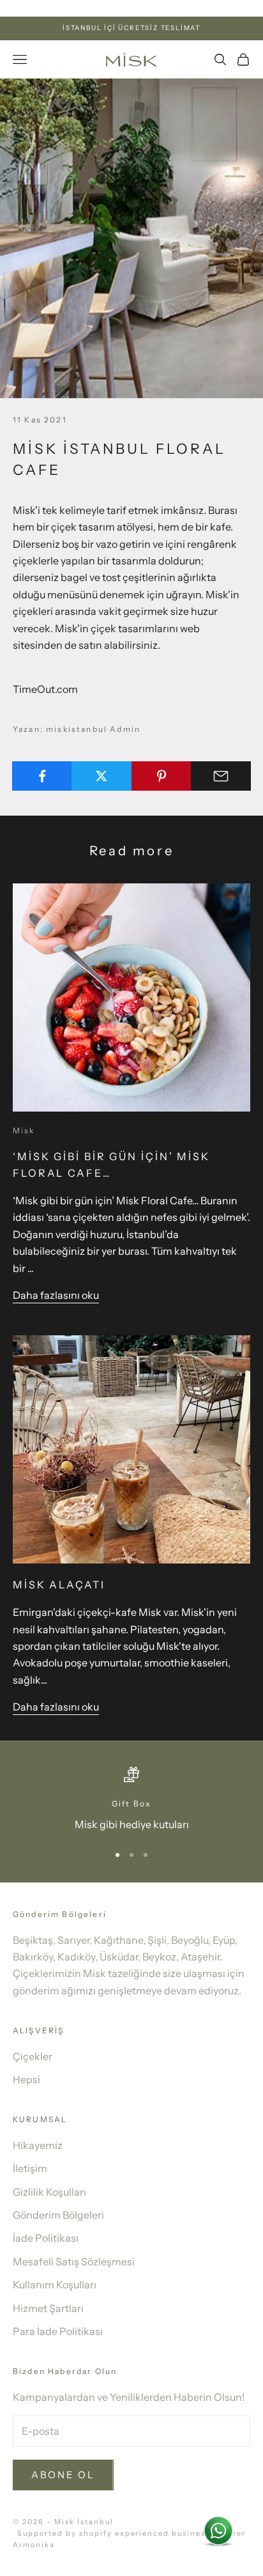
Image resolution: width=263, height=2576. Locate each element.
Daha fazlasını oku (56, 1295)
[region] (131, 1800)
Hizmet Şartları (48, 2308)
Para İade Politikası (58, 2331)
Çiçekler (33, 2056)
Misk (24, 1130)
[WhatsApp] (218, 2531)
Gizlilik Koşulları (49, 2192)
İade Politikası (46, 2238)
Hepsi (26, 2079)
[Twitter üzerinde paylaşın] (101, 776)
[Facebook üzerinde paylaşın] (42, 776)
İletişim (30, 2168)
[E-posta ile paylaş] (221, 776)
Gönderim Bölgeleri (58, 2215)
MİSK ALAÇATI (59, 1585)
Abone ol (63, 2475)
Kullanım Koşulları (55, 2285)
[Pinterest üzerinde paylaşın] (162, 776)
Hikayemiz (38, 2145)
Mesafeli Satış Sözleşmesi (74, 2262)
